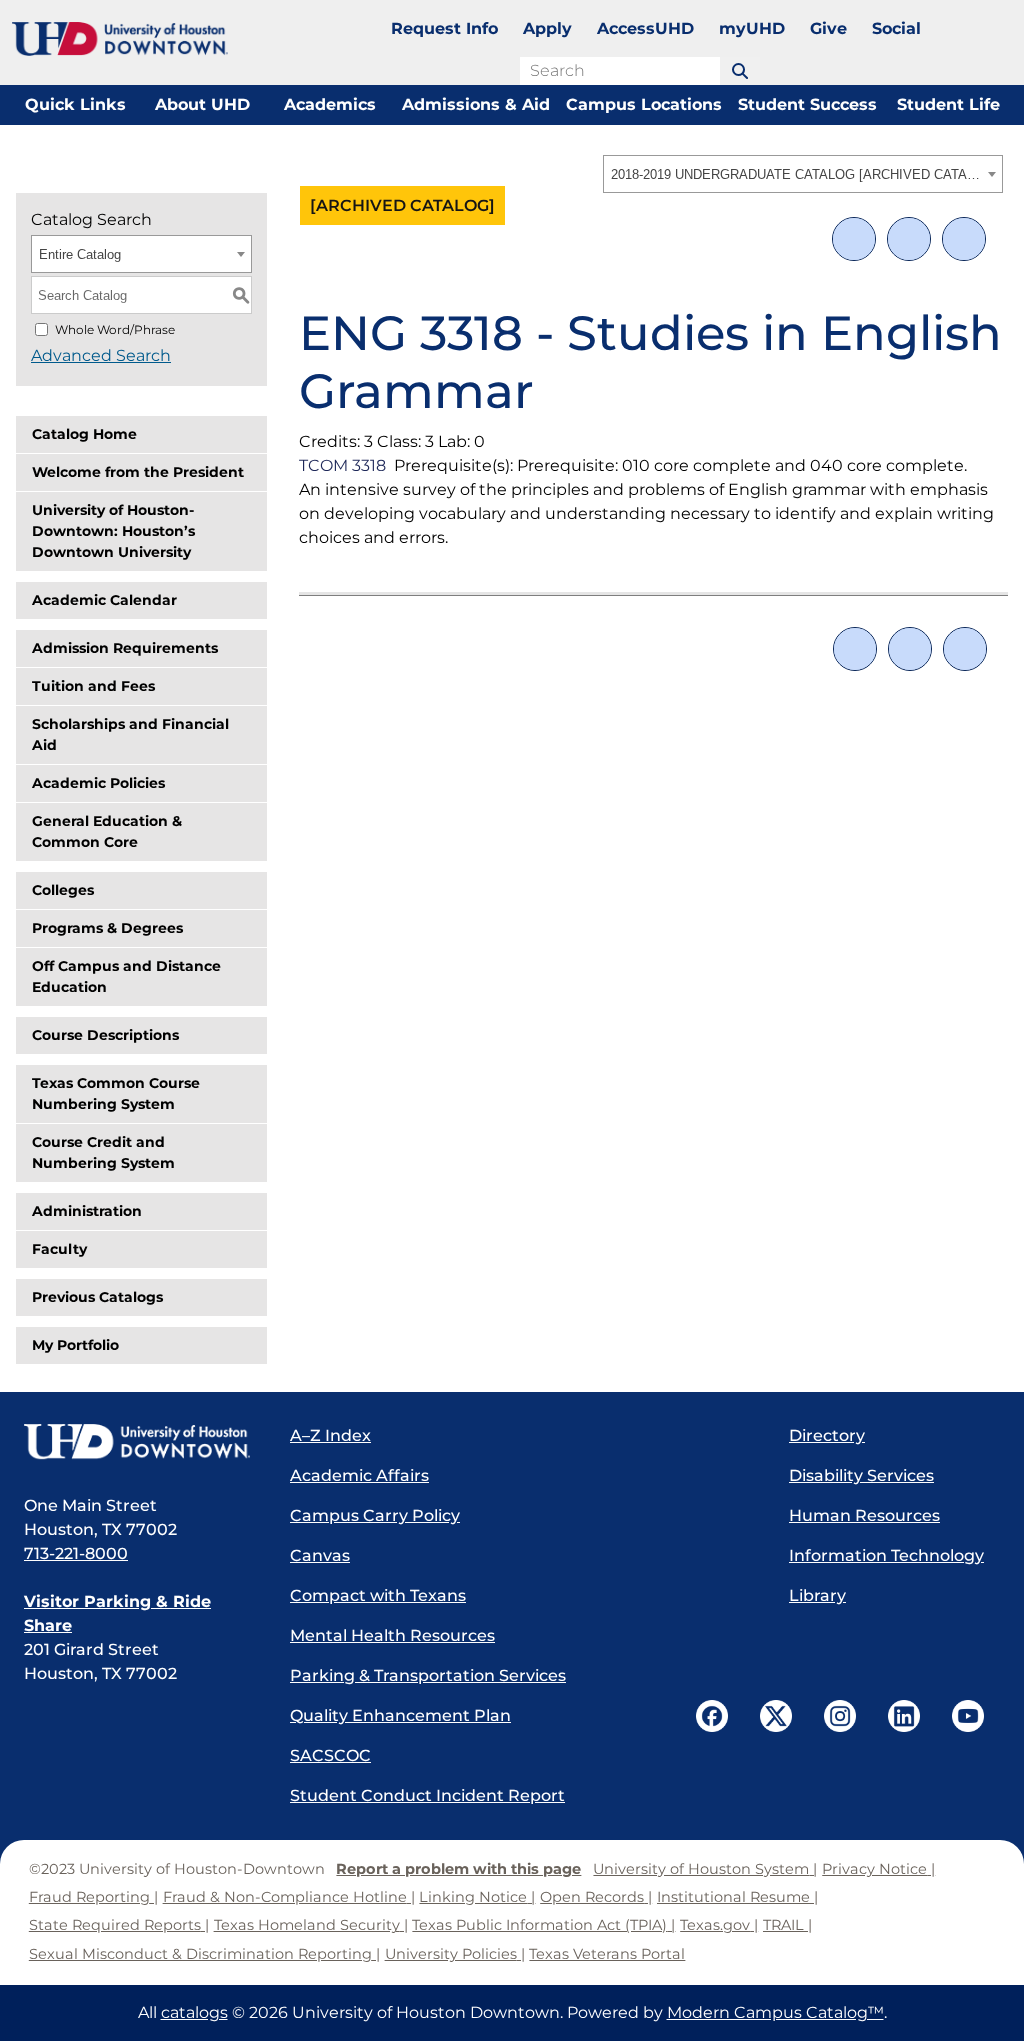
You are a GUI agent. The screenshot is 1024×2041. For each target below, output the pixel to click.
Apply (547, 28)
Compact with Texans (378, 1595)
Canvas (320, 1555)
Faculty (59, 1249)
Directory (827, 1435)
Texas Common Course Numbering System (116, 1093)
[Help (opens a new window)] (964, 239)
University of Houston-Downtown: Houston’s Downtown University (113, 531)
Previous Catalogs (97, 1297)
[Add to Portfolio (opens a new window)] (854, 239)
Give (828, 28)
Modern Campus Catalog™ (775, 2012)
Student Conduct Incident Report (427, 1795)
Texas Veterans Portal (607, 1954)
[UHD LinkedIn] (904, 1716)
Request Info (444, 28)
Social (896, 28)
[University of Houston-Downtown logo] (120, 39)
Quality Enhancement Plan (400, 1715)
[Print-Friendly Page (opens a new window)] (909, 239)
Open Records (592, 1897)
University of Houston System (701, 1869)
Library (817, 1595)
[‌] (740, 71)
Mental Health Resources (392, 1635)
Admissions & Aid (476, 104)
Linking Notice (473, 1897)
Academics (330, 104)
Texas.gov (715, 1925)
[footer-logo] (137, 1443)
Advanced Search (101, 355)
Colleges (63, 890)
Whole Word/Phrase (115, 329)
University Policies (451, 1954)
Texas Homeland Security (307, 1925)
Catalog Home (84, 434)
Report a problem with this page (458, 1869)
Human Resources (864, 1515)
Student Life (948, 104)
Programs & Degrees (107, 928)
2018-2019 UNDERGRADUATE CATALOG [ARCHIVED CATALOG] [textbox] (796, 174)
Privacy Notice (874, 1869)
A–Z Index (330, 1435)
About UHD (202, 104)
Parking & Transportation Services (428, 1675)
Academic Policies (98, 783)
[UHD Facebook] (712, 1716)
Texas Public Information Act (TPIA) (539, 1925)
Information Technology (886, 1555)
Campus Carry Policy (375, 1515)
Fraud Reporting (89, 1897)
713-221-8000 (76, 1553)
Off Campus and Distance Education (126, 976)
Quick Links (75, 104)
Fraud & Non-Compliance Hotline (285, 1897)
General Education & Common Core (107, 831)
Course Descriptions (105, 1035)
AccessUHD (645, 28)
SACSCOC (330, 1755)
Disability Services (861, 1475)
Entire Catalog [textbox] (80, 254)
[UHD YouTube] (968, 1716)
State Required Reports (115, 1925)
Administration (87, 1211)
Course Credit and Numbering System (103, 1152)
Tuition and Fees (93, 686)
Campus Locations (644, 104)
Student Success (807, 104)
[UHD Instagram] (840, 1716)
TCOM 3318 (342, 465)
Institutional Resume (733, 1897)
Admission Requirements (125, 648)
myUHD (752, 28)
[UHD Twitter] (776, 1716)
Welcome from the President (138, 472)
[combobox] (803, 174)
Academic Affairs (359, 1475)
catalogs (194, 2012)
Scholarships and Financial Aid (130, 734)
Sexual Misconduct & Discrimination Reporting (200, 1954)
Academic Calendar (104, 600)
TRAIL (783, 1925)
